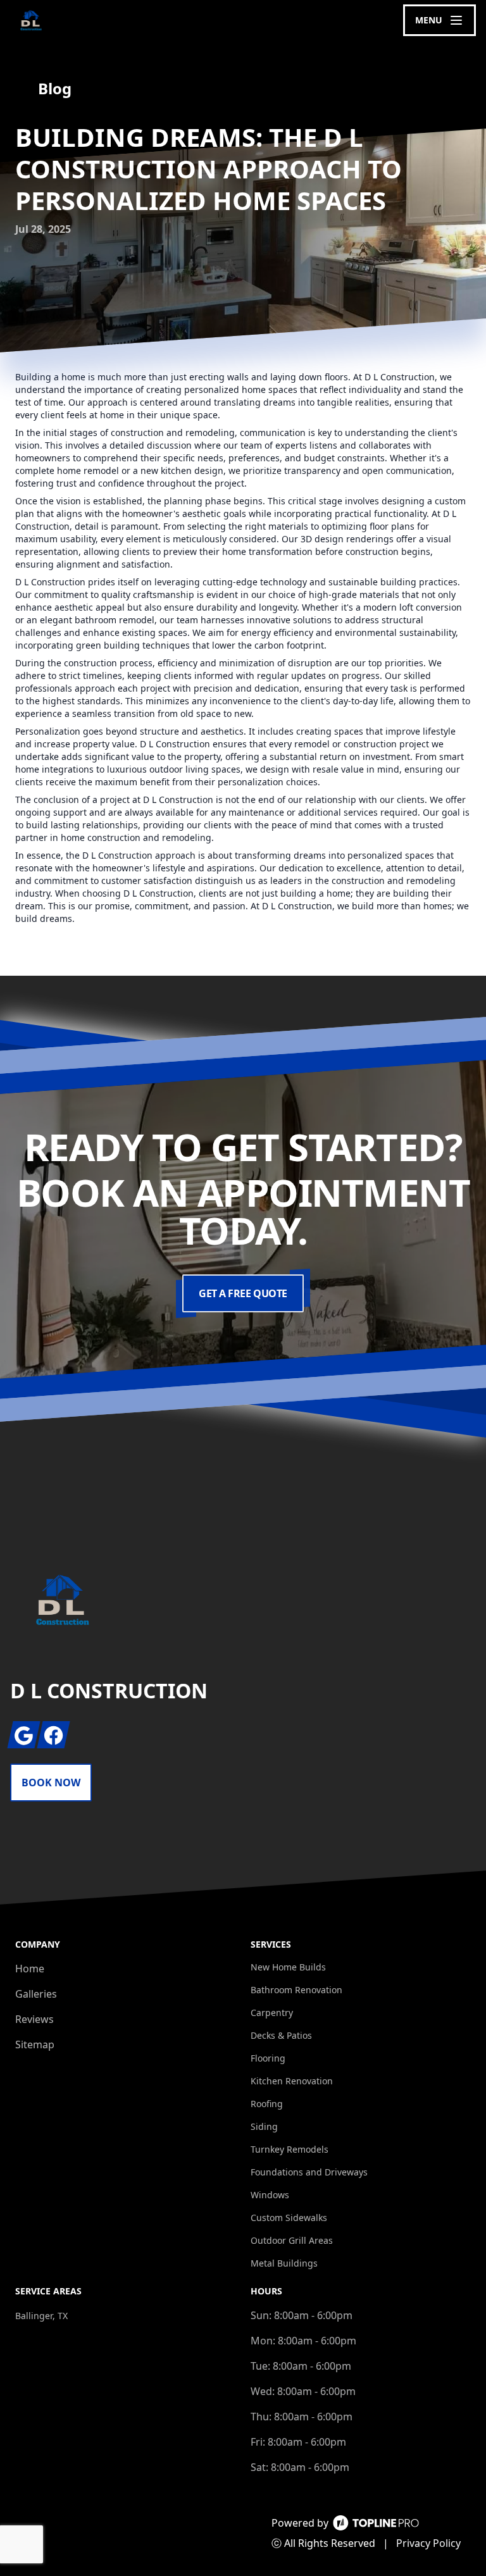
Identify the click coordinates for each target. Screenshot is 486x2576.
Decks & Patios (281, 2035)
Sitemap (35, 2044)
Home (30, 1969)
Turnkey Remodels (290, 2149)
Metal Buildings (284, 2263)
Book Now (51, 1783)
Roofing (267, 2104)
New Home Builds (288, 1967)
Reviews (34, 2019)
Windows (270, 2195)
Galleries (36, 1994)
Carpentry (272, 2013)
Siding (264, 2126)
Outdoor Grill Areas (292, 2240)
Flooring (268, 2058)
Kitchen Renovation (292, 2081)
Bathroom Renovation (296, 1990)
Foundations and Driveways (309, 2172)
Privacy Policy (428, 2543)
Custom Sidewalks (289, 2218)
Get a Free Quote (243, 1293)
